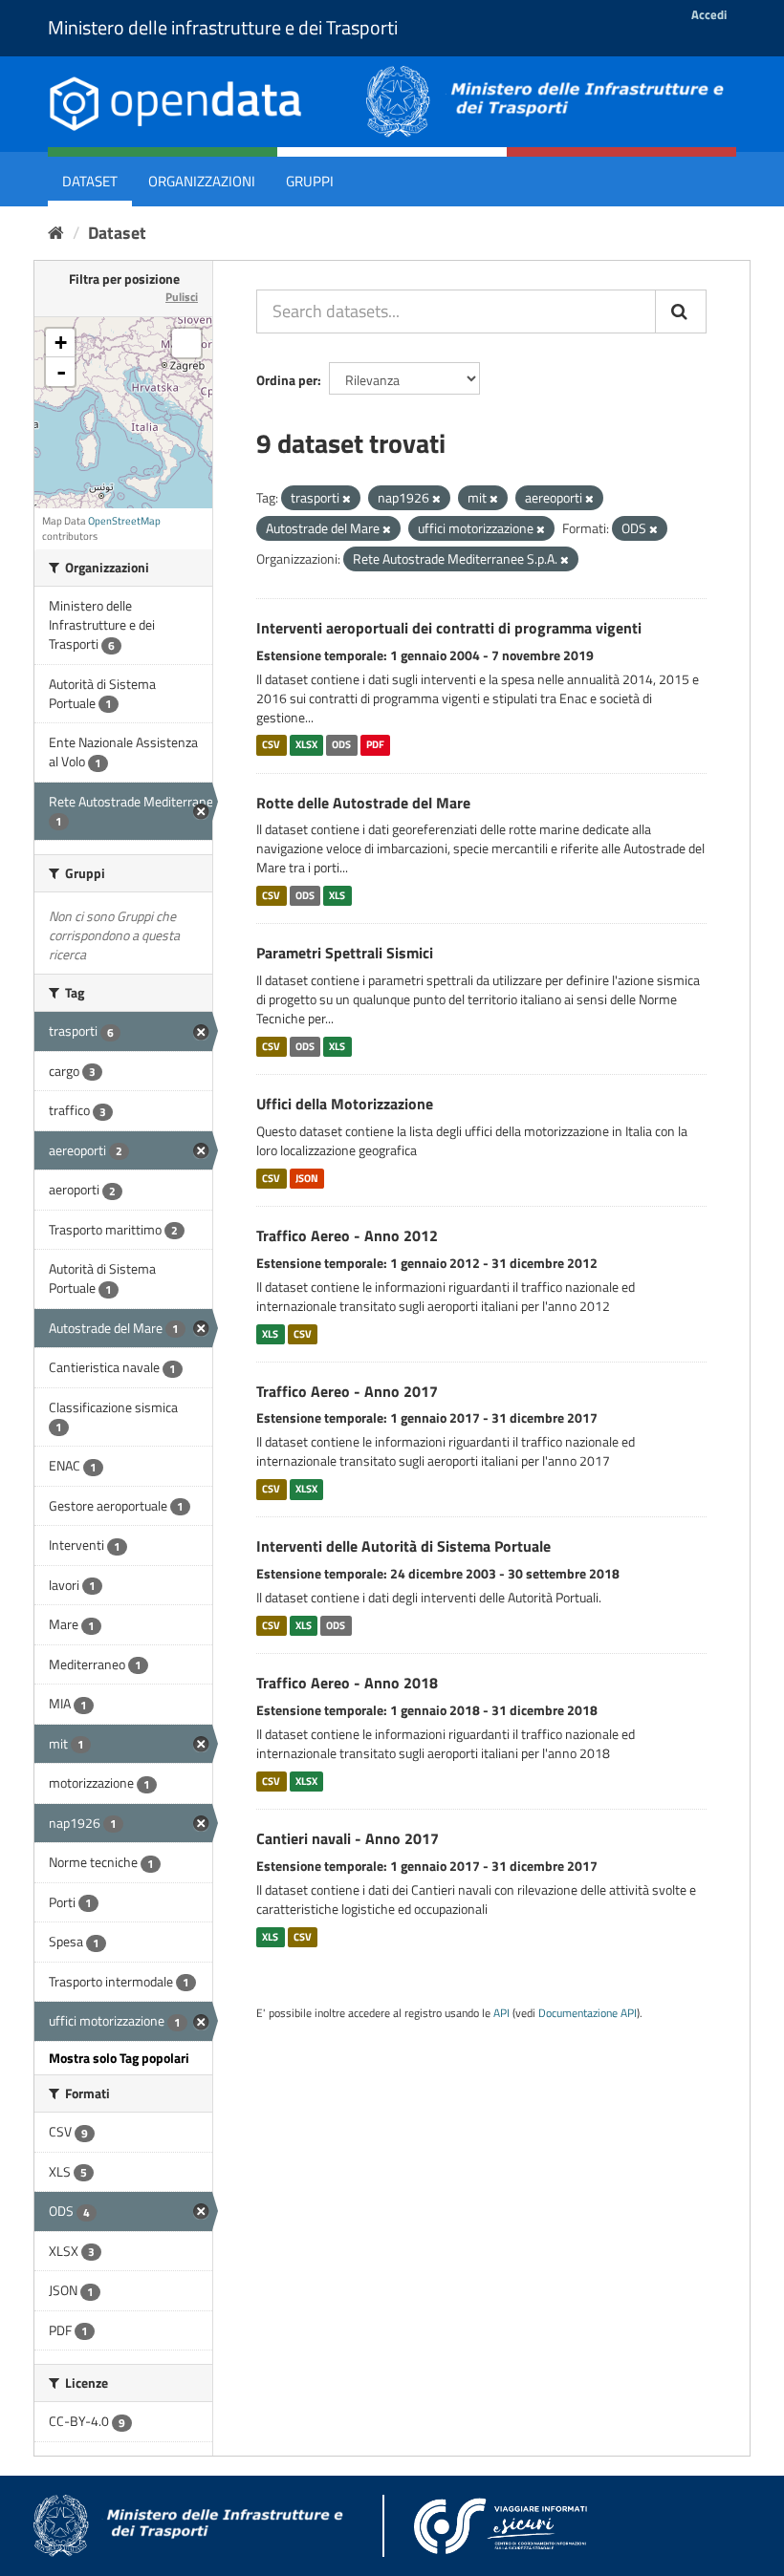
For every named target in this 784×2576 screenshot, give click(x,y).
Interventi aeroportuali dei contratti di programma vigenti (449, 628)
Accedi (709, 14)
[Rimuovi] (347, 499)
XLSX (306, 745)
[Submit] (681, 311)
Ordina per (287, 380)
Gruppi (310, 181)
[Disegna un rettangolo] (186, 343)
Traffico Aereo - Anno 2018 (347, 1683)
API (501, 2013)
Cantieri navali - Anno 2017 (348, 1838)
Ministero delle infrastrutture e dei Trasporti (223, 27)
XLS (337, 895)
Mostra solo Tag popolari (119, 2058)
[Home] (56, 233)
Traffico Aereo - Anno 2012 (347, 1235)
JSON (307, 1178)
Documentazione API (588, 2013)
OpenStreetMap (124, 521)
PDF (375, 745)
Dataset (90, 181)
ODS (341, 745)
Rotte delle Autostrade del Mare (363, 803)
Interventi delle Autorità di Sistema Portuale (403, 1546)
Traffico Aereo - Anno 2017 (347, 1391)
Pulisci (182, 297)
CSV (271, 745)
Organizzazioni (202, 181)
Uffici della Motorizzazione (345, 1104)
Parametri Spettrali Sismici (345, 953)
